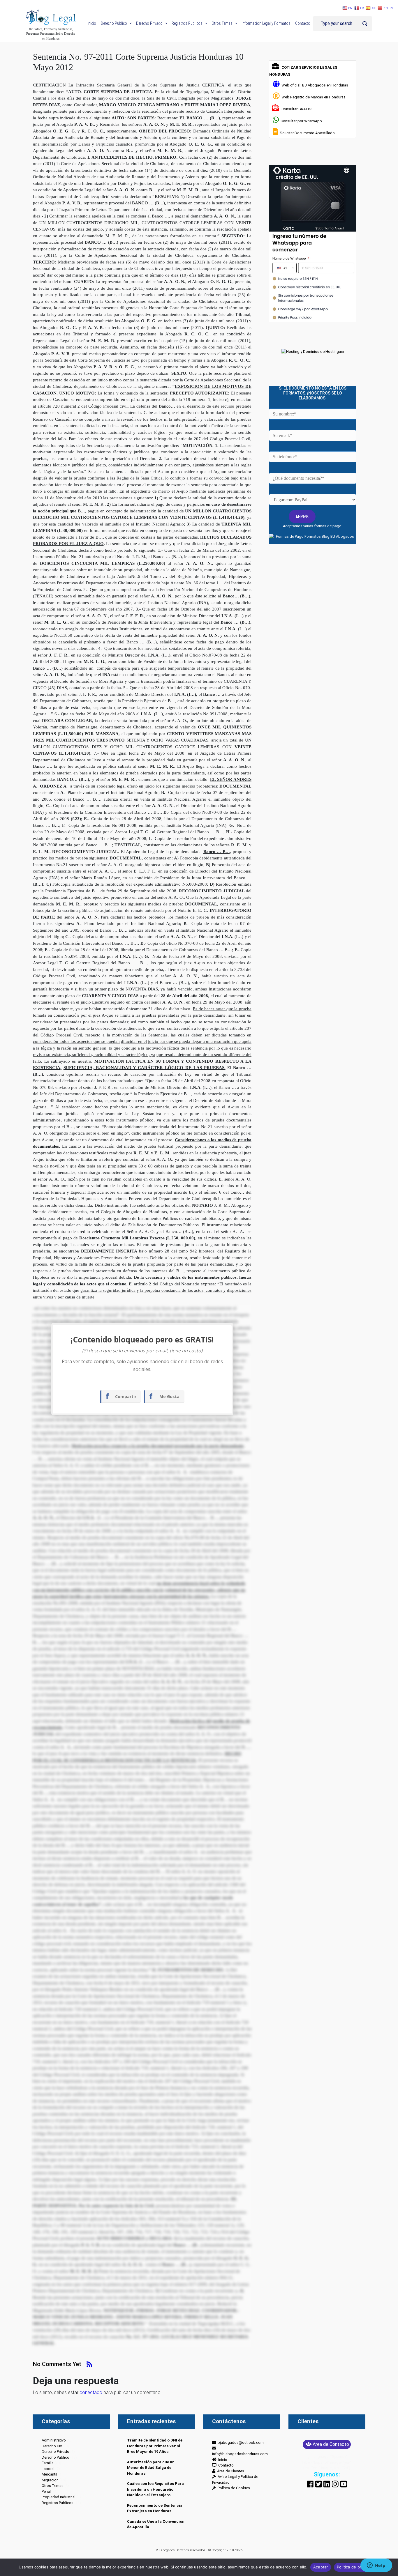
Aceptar (321, 2567)
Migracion (50, 2480)
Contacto (225, 2465)
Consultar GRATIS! (296, 109)
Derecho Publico (56, 2457)
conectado (91, 2392)
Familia (48, 2463)
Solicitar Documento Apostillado (306, 133)
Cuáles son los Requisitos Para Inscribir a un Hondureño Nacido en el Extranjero (155, 2489)
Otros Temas (53, 2486)
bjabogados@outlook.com (240, 2443)
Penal (46, 2491)
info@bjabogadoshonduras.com (240, 2451)
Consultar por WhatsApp (300, 121)
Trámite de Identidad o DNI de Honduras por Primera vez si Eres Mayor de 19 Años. (155, 2446)
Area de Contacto (331, 2444)
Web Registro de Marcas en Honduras (313, 97)
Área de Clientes (230, 2471)
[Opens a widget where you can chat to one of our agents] (376, 2566)
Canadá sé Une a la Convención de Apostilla (156, 2524)
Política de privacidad (357, 2567)
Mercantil (49, 2474)
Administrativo (54, 2440)
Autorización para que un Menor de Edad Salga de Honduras (151, 2468)
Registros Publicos (58, 2503)
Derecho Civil (53, 2446)
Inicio (222, 2460)
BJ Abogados (165, 2550)
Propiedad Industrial (59, 2497)
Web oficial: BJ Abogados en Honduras (314, 85)
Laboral (48, 2469)
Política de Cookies (233, 2488)
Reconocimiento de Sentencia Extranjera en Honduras (155, 2508)
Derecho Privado (56, 2452)
